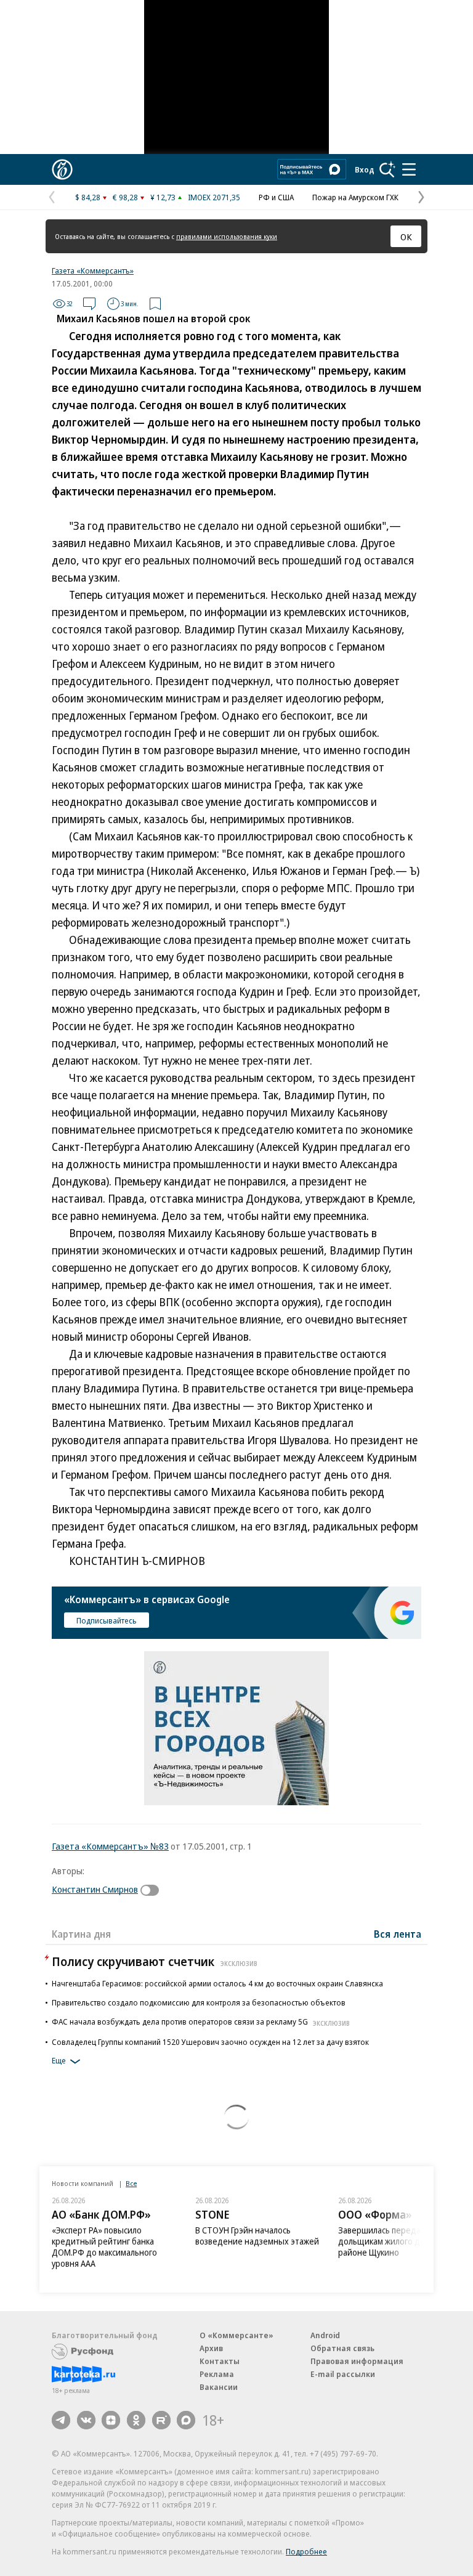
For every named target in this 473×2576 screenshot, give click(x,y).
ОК (406, 237)
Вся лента (398, 1934)
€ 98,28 (125, 197)
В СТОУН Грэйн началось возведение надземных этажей (257, 2236)
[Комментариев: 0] (89, 304)
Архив (211, 2348)
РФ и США (276, 197)
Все (131, 2183)
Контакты (220, 2361)
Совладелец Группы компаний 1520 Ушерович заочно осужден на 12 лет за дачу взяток (210, 2042)
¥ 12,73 (163, 197)
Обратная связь (342, 2348)
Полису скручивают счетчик (155, 1961)
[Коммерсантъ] (62, 169)
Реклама (217, 2374)
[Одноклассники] (136, 2420)
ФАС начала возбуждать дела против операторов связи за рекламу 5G (201, 2021)
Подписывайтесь (107, 1620)
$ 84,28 (88, 197)
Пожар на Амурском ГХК (355, 197)
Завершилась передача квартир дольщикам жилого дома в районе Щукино (401, 2241)
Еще (59, 2060)
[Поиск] (387, 169)
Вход (365, 169)
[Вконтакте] (86, 2420)
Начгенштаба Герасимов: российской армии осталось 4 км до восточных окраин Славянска (217, 1983)
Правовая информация (357, 2361)
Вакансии (219, 2387)
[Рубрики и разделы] (409, 169)
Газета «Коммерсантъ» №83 (110, 1846)
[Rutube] (161, 2420)
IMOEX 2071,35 (214, 197)
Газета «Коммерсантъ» (93, 270)
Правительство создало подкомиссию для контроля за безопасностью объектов (199, 2002)
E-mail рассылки (343, 2374)
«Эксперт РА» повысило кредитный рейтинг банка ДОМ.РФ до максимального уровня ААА (104, 2247)
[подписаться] (153, 1890)
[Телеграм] (61, 2420)
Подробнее (306, 2551)
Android (325, 2335)
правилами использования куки (227, 236)
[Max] (186, 2420)
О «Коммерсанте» (236, 2335)
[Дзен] (111, 2420)
